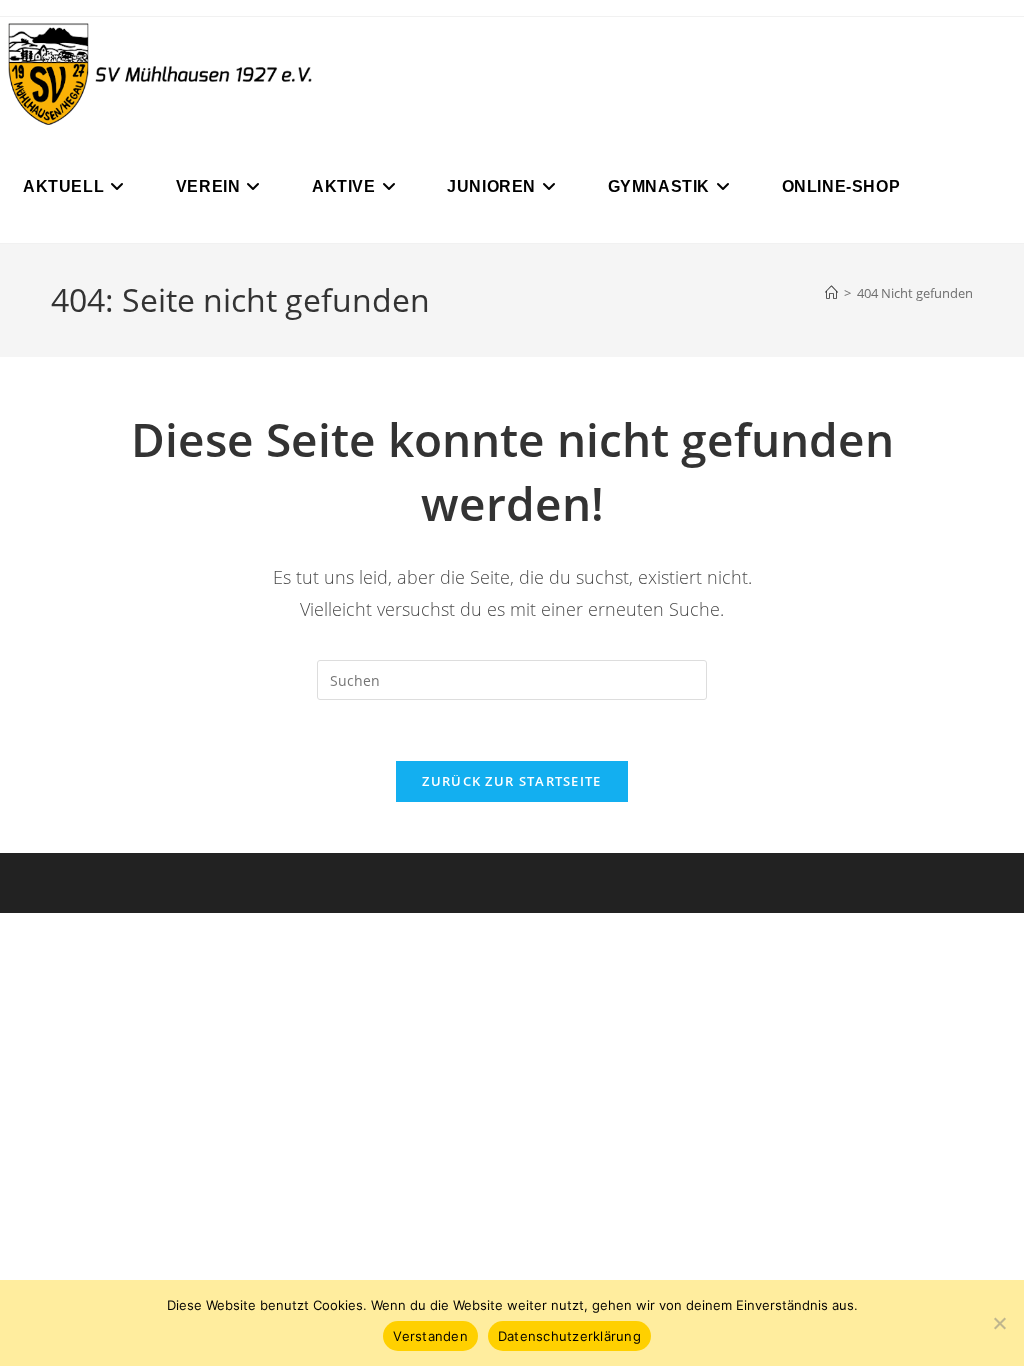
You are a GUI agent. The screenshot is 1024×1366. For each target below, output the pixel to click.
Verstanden (430, 1336)
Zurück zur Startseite (511, 781)
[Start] (831, 293)
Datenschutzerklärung (569, 1336)
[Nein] (999, 1323)
